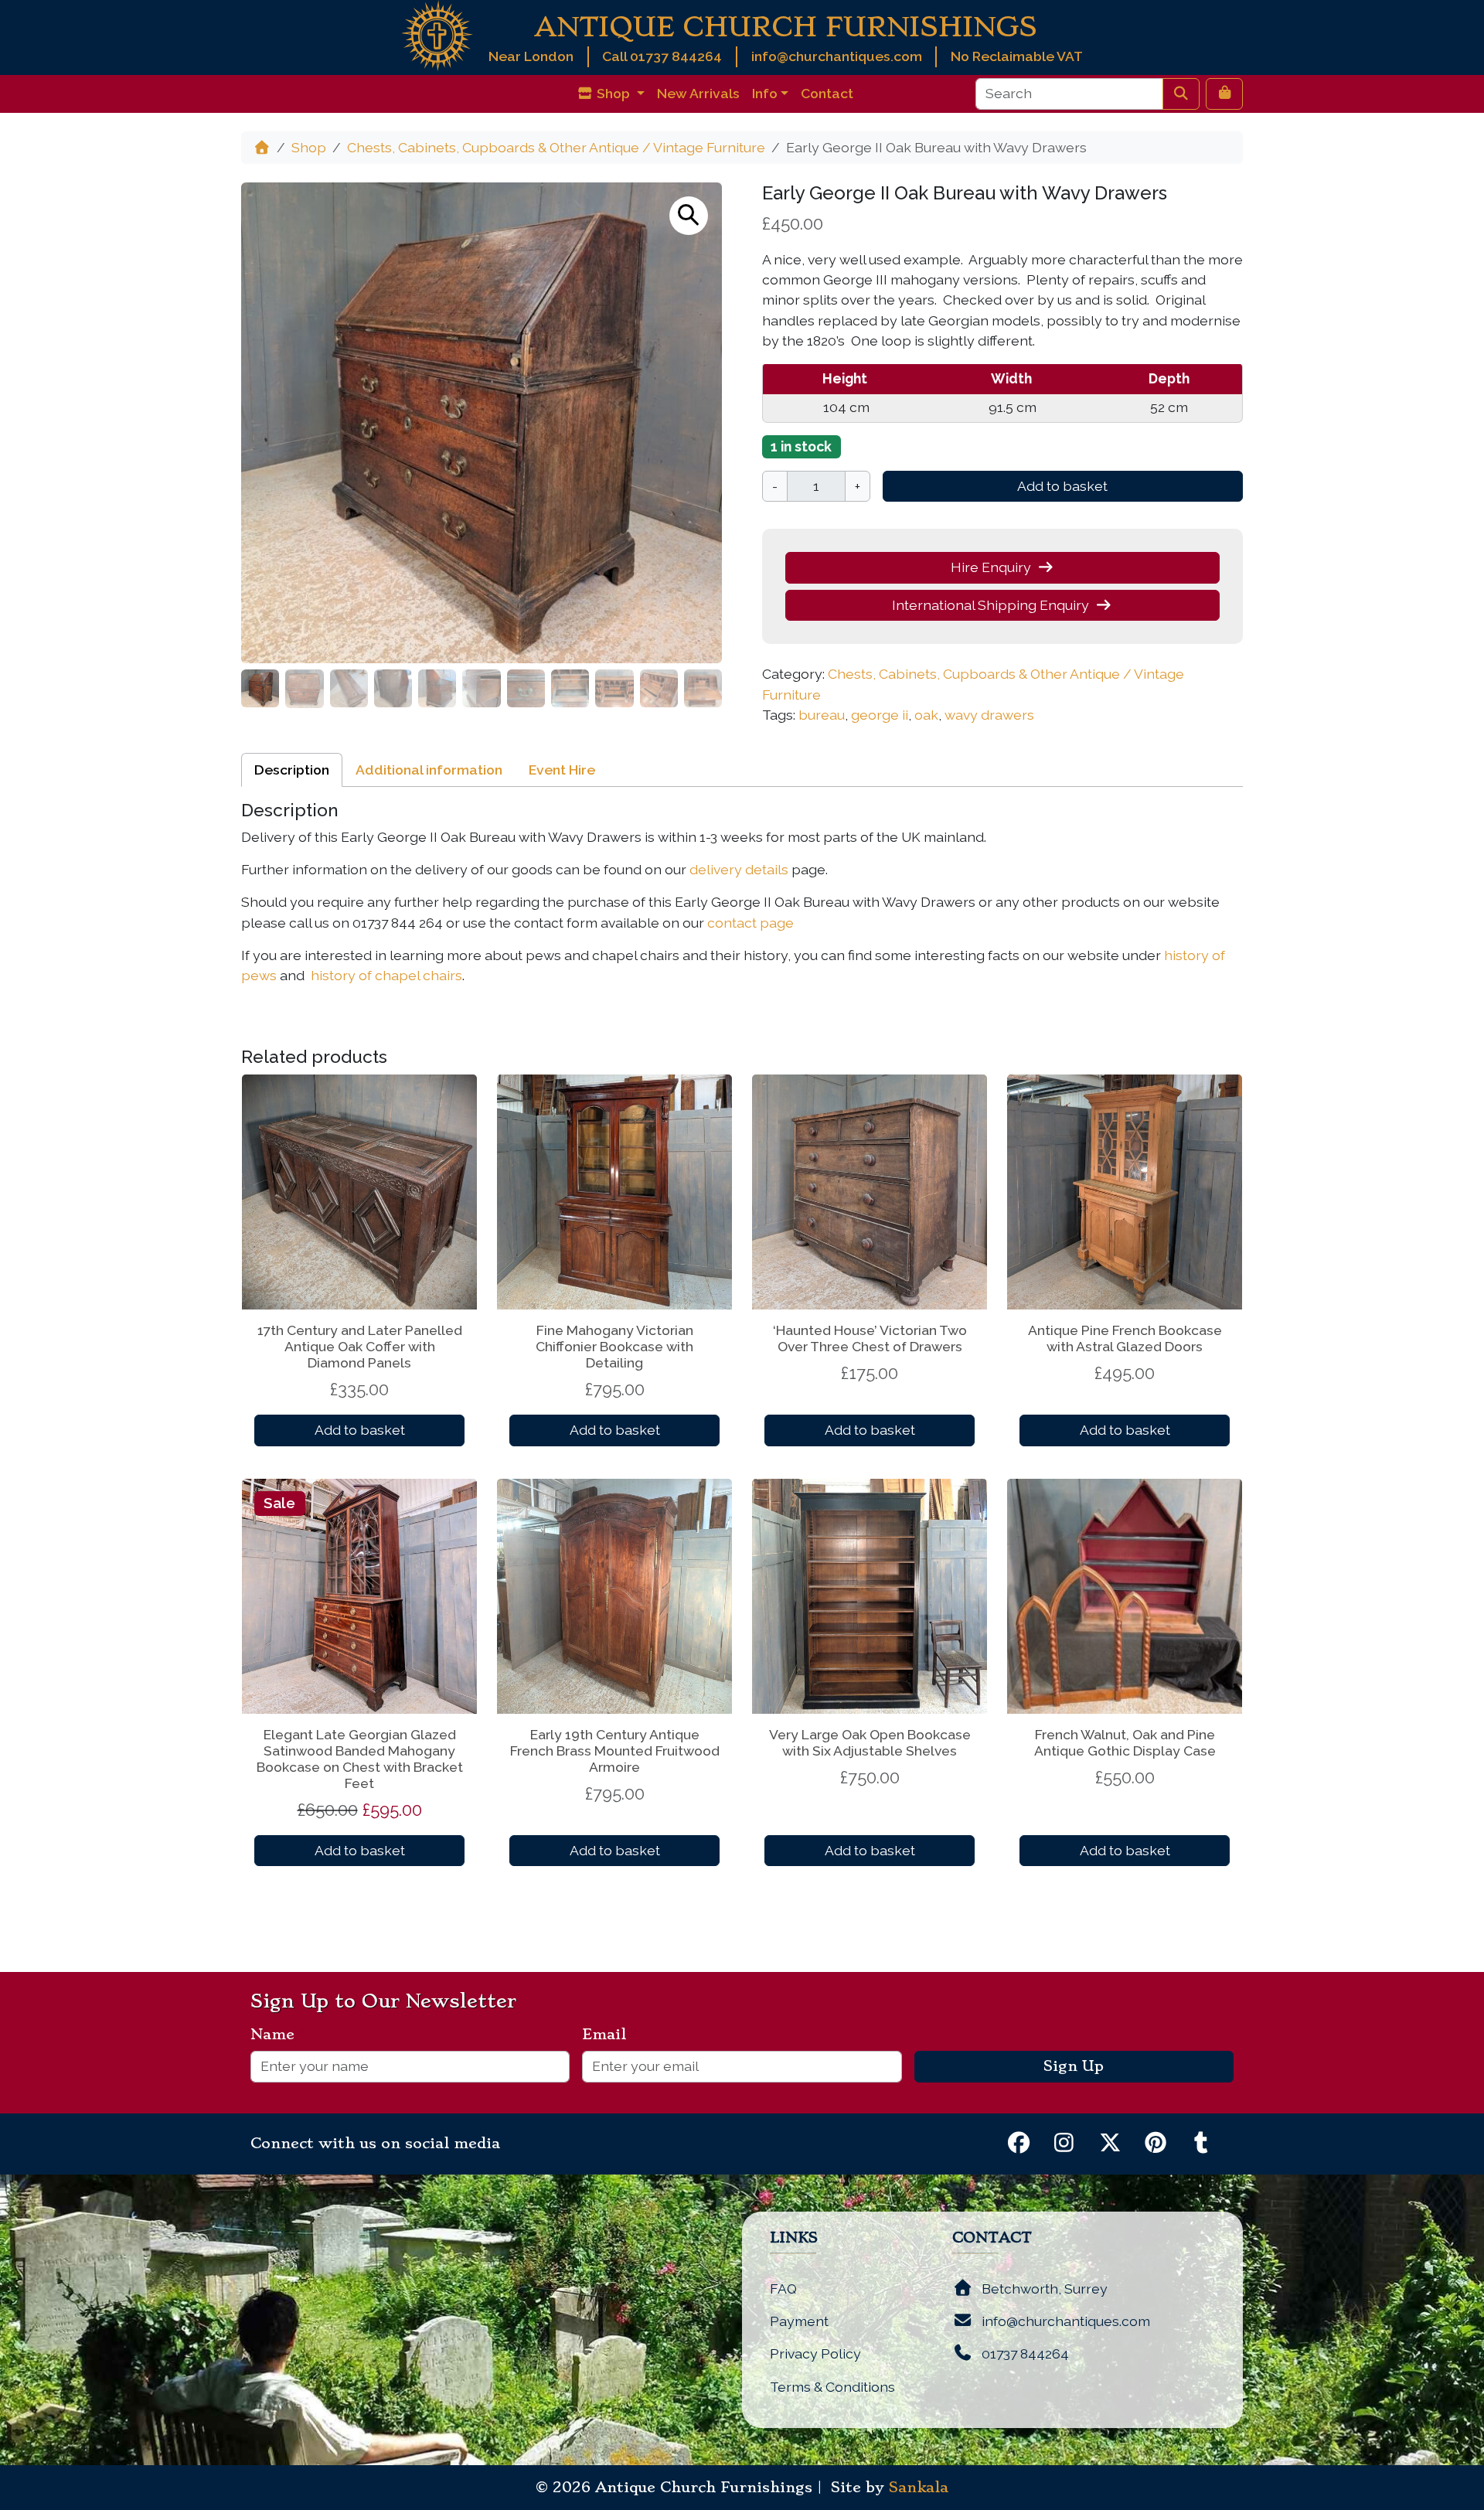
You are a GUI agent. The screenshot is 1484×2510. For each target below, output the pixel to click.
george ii (880, 715)
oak (926, 715)
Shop (309, 147)
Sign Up (1074, 2066)
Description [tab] (292, 770)
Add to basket (1062, 486)
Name (279, 2035)
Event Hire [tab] (562, 770)
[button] (689, 216)
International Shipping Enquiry (990, 605)
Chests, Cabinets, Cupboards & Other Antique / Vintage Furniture (556, 147)
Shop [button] (613, 93)
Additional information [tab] (429, 770)
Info (765, 93)
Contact (827, 93)
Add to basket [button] (360, 1430)
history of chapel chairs (386, 975)
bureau (822, 715)
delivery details (739, 869)
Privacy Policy (815, 2353)
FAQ (783, 2289)
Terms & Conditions (832, 2387)
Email (610, 2035)
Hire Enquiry (991, 567)
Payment (799, 2321)
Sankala (919, 2488)
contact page (751, 923)
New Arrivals (698, 93)
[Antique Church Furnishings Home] (437, 34)
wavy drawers (989, 715)
